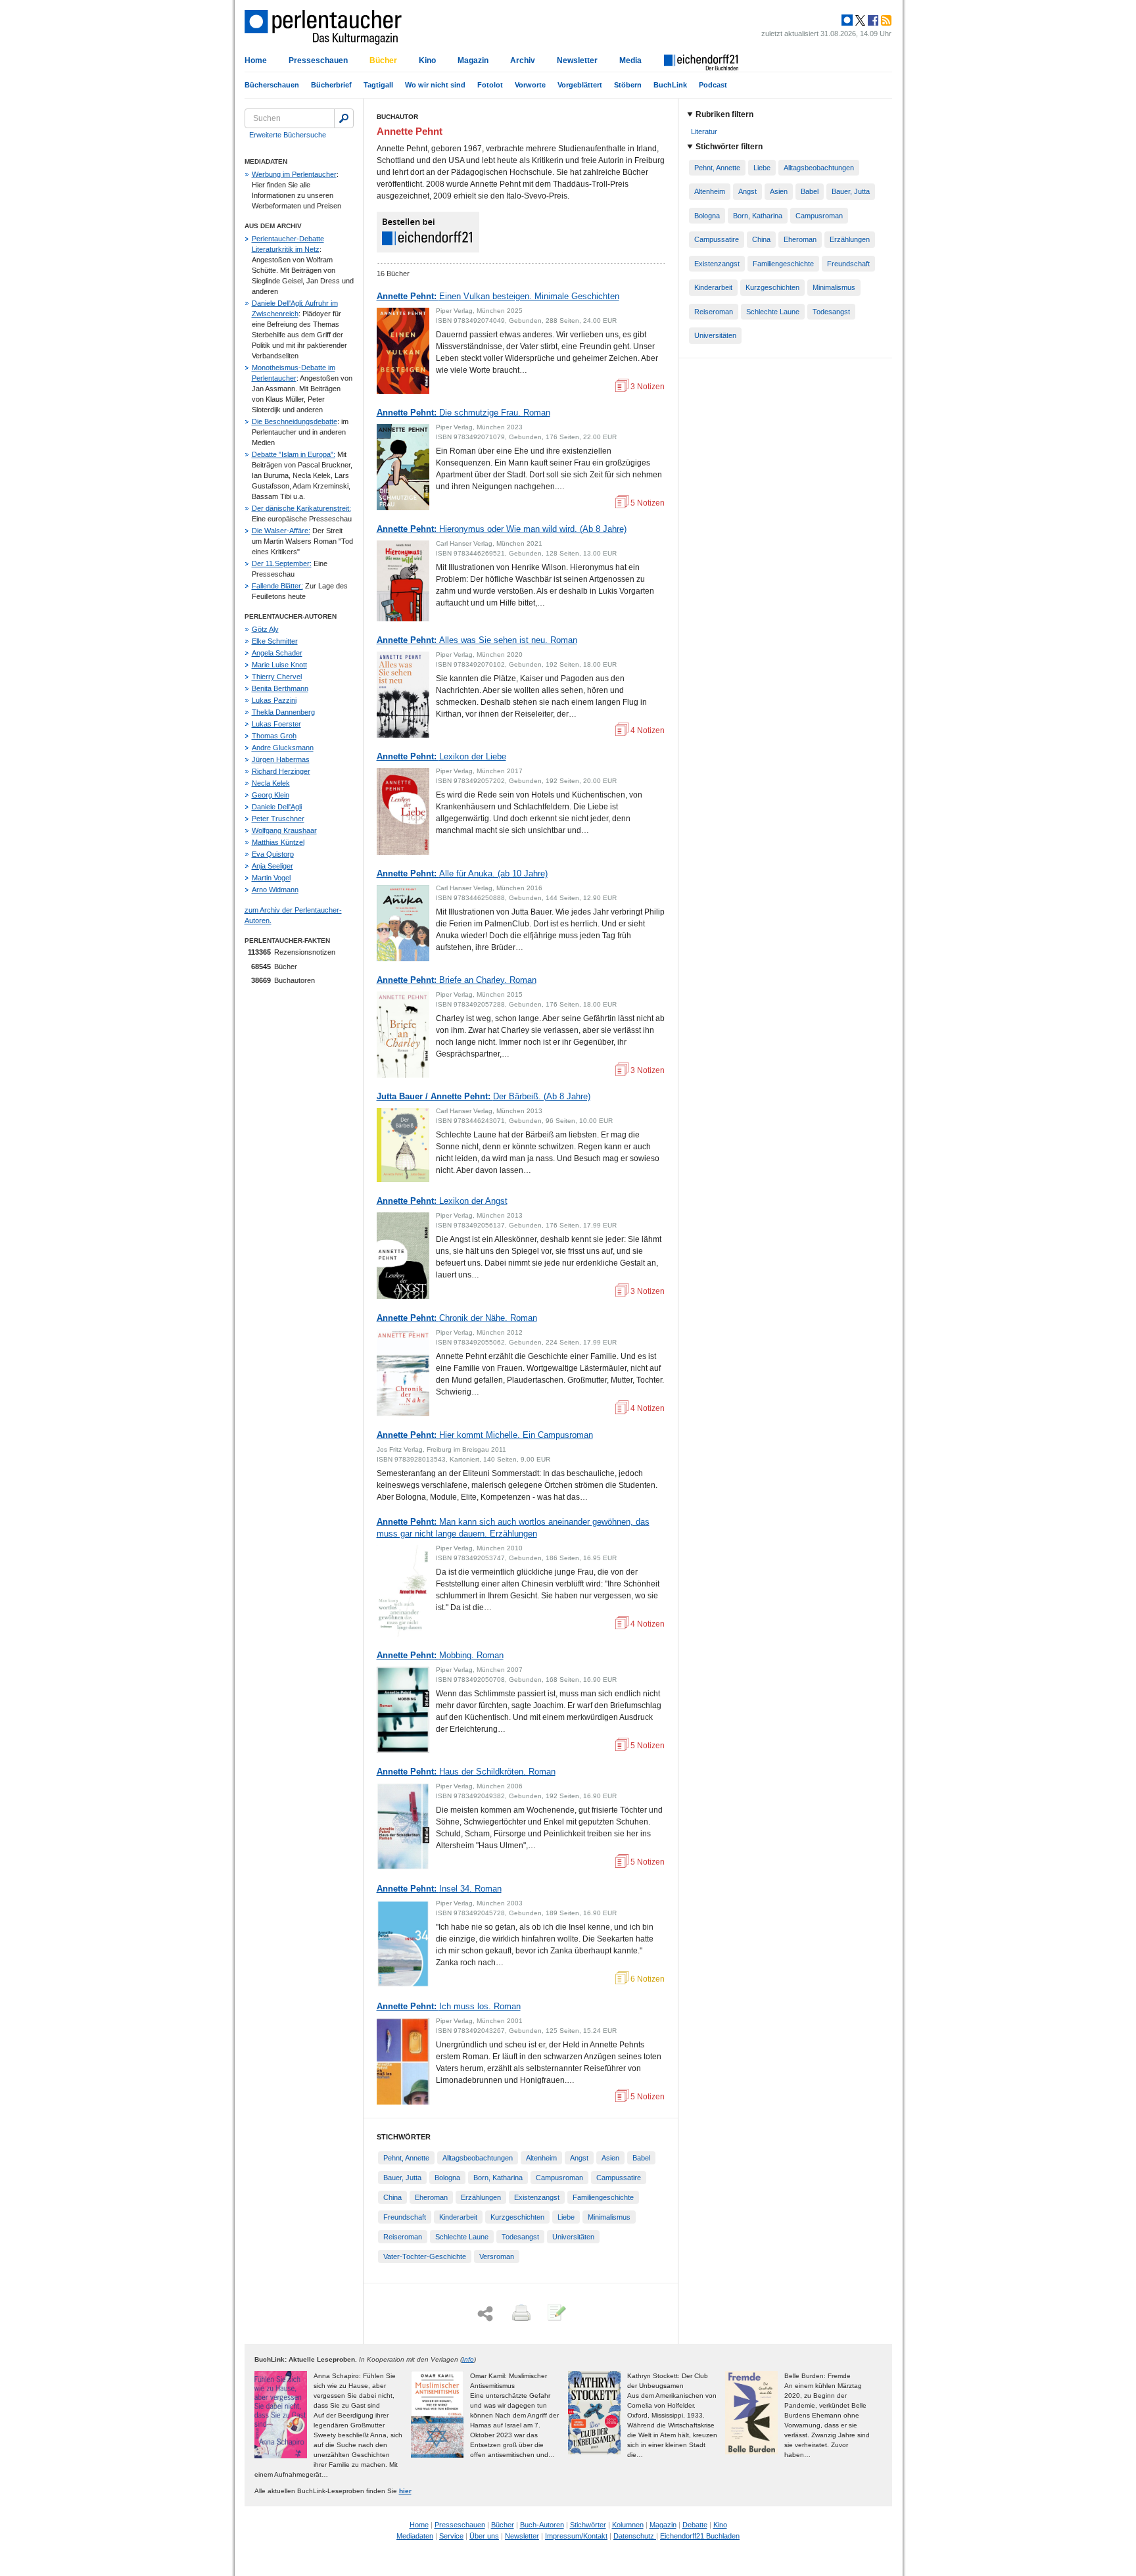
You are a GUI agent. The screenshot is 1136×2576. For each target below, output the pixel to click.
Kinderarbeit (458, 2217)
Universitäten (573, 2237)
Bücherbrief (331, 85)
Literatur (704, 131)
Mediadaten (415, 2536)
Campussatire (619, 2178)
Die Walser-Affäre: (281, 531)
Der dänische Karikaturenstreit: (301, 508)
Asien (610, 2158)
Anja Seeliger (272, 866)
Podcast (713, 85)
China (392, 2197)
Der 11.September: (282, 563)
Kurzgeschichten (517, 2217)
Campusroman (559, 2178)
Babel (641, 2158)
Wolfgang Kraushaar (284, 830)
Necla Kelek (271, 783)
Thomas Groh (274, 736)
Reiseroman (403, 2237)
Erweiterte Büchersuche (288, 135)
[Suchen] (344, 118)
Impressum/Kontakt (576, 2536)
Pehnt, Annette (406, 2158)
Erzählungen (481, 2197)
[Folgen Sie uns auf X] (859, 20)
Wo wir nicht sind (435, 85)
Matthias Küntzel (278, 842)
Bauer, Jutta (402, 2178)
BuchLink (670, 85)
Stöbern (628, 85)
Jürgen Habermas (281, 759)
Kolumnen (628, 2525)
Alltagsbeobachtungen (478, 2158)
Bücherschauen (272, 85)
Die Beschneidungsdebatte (295, 421)
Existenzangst (537, 2197)
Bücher (383, 60)
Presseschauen (318, 60)
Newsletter (577, 60)
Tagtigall (378, 85)
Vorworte (530, 85)
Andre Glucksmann (283, 748)
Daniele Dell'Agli (277, 807)
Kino (427, 60)
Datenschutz (635, 2536)
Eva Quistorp (273, 854)
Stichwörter (588, 2525)
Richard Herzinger (281, 771)
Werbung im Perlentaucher (294, 174)
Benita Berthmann (280, 688)
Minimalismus (609, 2217)
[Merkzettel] (556, 2314)
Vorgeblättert (580, 85)
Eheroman (431, 2197)
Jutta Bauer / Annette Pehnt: (484, 1096)
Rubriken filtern (724, 114)
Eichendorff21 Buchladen (700, 2536)
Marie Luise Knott (279, 665)
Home (256, 60)
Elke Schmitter (275, 641)
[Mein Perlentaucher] (847, 20)
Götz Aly (265, 629)
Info (468, 2359)
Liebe (566, 2217)
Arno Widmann (275, 890)
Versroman (497, 2256)
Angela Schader (277, 653)
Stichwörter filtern (729, 147)
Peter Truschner (278, 819)
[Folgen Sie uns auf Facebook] (872, 20)
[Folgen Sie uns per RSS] (885, 20)
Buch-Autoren (542, 2525)
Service (451, 2536)
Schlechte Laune (462, 2237)
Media (630, 60)
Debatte (695, 2525)
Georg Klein (271, 795)
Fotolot (490, 85)
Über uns (484, 2536)
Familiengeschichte (603, 2197)
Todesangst (520, 2237)
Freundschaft (405, 2217)
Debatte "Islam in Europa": (294, 454)
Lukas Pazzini (274, 700)
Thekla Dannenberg (283, 712)
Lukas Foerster (276, 724)
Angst (579, 2158)
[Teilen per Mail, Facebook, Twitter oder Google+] (485, 2314)
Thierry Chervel (277, 677)
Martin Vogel (271, 878)
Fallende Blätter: (277, 586)
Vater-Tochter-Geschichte (425, 2256)
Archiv (523, 60)
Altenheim (541, 2158)
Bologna (447, 2178)
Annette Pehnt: (498, 296)
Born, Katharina (498, 2178)
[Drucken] (520, 2314)
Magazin (473, 60)
